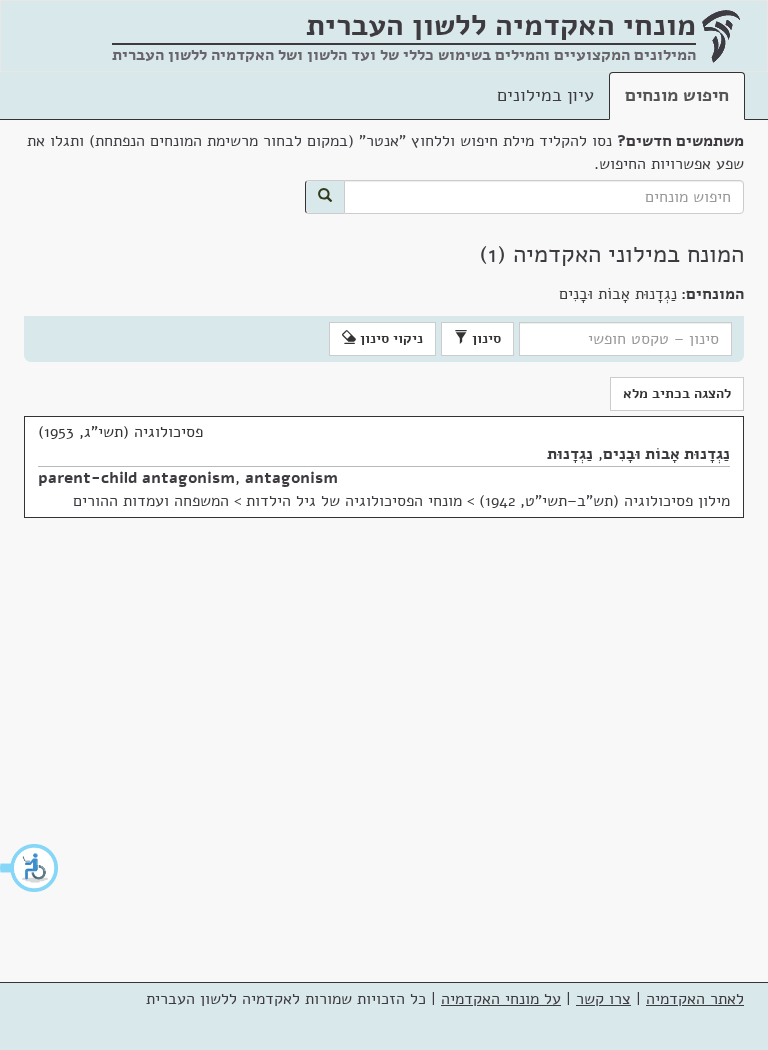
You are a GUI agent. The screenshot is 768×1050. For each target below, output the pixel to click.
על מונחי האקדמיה (501, 999)
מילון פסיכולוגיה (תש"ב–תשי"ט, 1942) (604, 501)
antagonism (291, 478)
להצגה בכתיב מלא (677, 393)
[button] (30, 868)
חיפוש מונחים (677, 95)
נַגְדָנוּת (570, 454)
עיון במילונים (545, 95)
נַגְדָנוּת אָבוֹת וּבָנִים (666, 454)
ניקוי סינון (389, 338)
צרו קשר (603, 999)
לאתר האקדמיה (695, 999)
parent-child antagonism (136, 478)
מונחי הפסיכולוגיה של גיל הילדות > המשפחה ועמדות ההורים (267, 501)
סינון (484, 338)
